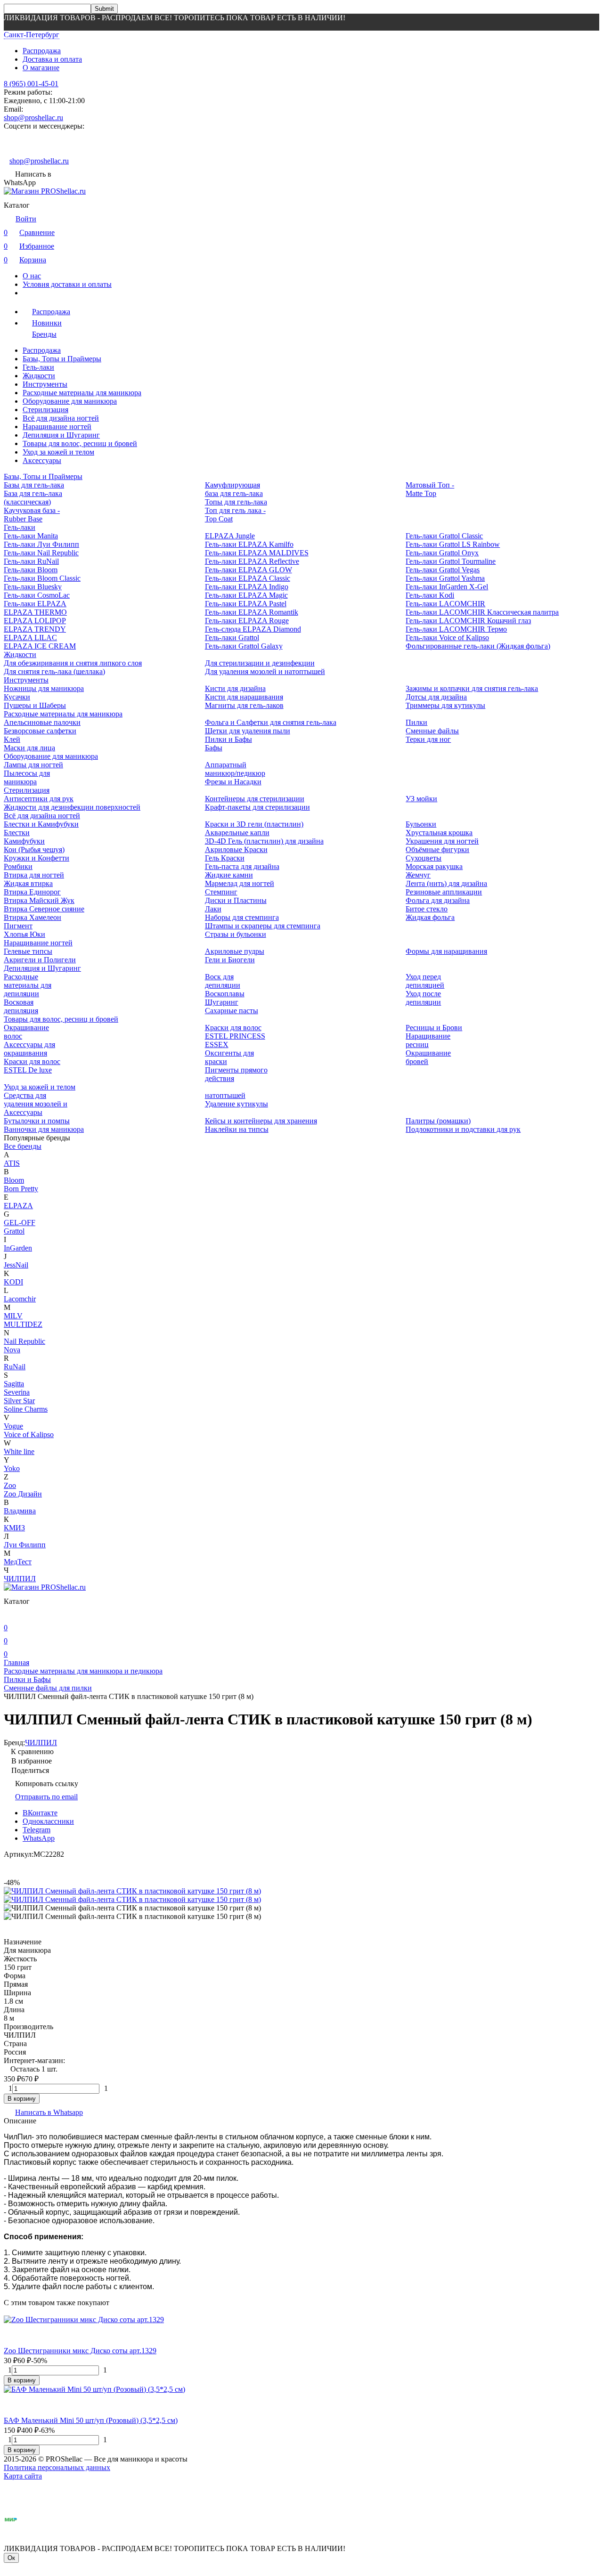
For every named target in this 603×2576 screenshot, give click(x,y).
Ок (11, 2558)
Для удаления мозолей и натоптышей (265, 671)
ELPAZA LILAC (30, 638)
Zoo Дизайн (23, 1494)
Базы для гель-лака (34, 485)
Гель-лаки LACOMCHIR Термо (456, 629)
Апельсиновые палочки (42, 722)
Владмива (20, 1511)
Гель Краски (225, 858)
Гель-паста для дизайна (242, 866)
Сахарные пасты (232, 1011)
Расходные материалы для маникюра (82, 393)
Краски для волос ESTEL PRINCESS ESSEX (235, 1036)
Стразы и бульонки (236, 934)
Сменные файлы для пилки (48, 1688)
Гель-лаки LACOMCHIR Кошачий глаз (468, 621)
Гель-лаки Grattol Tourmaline (451, 561)
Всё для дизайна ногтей (61, 418)
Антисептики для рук (39, 799)
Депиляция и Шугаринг (61, 435)
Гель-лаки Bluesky (33, 587)
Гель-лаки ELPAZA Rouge (247, 621)
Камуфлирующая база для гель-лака (234, 489)
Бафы (214, 748)
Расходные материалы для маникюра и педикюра (83, 1671)
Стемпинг (221, 892)
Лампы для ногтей (33, 765)
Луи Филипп (25, 1545)
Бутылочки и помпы (37, 1121)
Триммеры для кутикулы (445, 705)
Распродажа (42, 51)
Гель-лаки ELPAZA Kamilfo (249, 544)
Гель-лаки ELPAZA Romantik (252, 612)
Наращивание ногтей (57, 427)
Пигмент (18, 926)
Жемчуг (418, 875)
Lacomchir (20, 1299)
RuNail (15, 1367)
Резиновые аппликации (444, 892)
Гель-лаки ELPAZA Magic (246, 595)
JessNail (16, 1265)
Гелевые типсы (28, 951)
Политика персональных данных (57, 2467)
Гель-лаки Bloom (31, 570)
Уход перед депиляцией (425, 981)
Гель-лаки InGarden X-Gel (447, 587)
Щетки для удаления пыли (248, 731)
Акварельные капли (237, 833)
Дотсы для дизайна (436, 697)
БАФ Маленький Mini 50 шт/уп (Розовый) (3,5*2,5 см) (91, 2420)
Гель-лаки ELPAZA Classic (248, 578)
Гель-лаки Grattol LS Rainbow (453, 544)
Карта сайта (23, 2476)
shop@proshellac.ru (33, 118)
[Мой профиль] (9, 1614)
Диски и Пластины (236, 900)
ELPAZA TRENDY (35, 629)
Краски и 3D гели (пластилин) (254, 824)
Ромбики (18, 866)
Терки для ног (428, 739)
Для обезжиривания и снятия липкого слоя (73, 663)
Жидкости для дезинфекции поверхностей (72, 807)
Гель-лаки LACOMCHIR (445, 604)
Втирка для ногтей (34, 875)
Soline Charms (26, 1409)
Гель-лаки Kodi (430, 595)
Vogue (13, 1426)
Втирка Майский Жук (39, 900)
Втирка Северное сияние (44, 909)
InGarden (18, 1248)
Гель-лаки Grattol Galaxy (244, 646)
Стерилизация (45, 410)
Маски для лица (29, 748)
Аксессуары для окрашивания (29, 1049)
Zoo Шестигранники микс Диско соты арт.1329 (80, 2351)
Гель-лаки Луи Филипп (41, 544)
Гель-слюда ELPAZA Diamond (253, 629)
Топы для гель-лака (236, 502)
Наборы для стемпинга (242, 917)
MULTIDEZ (23, 1324)
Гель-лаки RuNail (31, 561)
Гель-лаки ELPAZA (35, 604)
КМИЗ (14, 1528)
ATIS (12, 1163)
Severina (17, 1392)
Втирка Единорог (32, 892)
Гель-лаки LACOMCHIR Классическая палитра (482, 612)
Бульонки (421, 824)
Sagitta (14, 1384)
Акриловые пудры (235, 951)
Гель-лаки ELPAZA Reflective (252, 561)
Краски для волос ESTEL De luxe (32, 1066)
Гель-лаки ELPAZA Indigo (247, 587)
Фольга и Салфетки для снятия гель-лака (271, 722)
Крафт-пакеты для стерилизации (257, 807)
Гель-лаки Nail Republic (41, 553)
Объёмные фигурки (437, 849)
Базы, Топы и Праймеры (62, 359)
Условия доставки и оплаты (67, 284)
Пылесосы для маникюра (27, 777)
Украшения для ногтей (442, 841)
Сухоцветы (424, 858)
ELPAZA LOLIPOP (35, 621)
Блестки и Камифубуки (41, 824)
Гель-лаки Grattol (232, 638)
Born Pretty (21, 1189)
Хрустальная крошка (439, 833)
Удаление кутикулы (236, 1104)
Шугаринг (222, 1002)
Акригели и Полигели (40, 960)
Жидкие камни (229, 875)
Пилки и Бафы (228, 739)
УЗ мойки (421, 799)
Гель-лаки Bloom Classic (42, 578)
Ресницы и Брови (434, 1028)
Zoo (10, 1485)
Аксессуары (42, 460)
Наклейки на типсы (237, 1129)
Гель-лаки (38, 367)
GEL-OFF (20, 1223)
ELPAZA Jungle (230, 536)
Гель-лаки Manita (31, 536)
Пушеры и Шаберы (35, 705)
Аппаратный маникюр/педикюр (235, 769)
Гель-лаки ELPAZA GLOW (249, 570)
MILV (13, 1316)
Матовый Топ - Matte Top (430, 489)
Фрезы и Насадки (233, 782)
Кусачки (17, 697)
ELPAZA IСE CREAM (40, 646)
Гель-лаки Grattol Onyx (442, 553)
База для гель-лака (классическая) (33, 498)
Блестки (17, 833)
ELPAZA (18, 1206)
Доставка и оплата (52, 59)
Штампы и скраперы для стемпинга (263, 926)
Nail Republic (24, 1341)
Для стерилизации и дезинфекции (260, 663)
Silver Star (19, 1401)
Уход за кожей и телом (58, 452)
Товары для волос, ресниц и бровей (80, 443)
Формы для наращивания (446, 951)
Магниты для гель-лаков (244, 705)
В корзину (22, 2099)
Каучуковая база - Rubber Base (32, 515)
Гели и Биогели (230, 960)
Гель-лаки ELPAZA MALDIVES (257, 553)
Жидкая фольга (430, 917)
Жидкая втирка (28, 883)
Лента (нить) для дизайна (446, 883)
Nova (12, 1350)
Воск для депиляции (223, 981)
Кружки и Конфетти (37, 858)
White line (19, 1451)
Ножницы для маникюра (44, 688)
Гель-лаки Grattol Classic (444, 536)
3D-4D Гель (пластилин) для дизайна (264, 841)
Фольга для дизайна (438, 900)
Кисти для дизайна (235, 688)
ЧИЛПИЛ (20, 1579)
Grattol (14, 1231)
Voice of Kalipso (29, 1434)
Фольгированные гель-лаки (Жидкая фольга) (478, 646)
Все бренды (23, 1146)
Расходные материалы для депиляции (28, 985)
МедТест (18, 1562)
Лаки (213, 909)
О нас (32, 276)
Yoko (12, 1468)
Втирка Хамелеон (33, 917)
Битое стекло (427, 909)
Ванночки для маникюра (44, 1129)
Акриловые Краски (236, 849)
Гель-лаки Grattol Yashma (445, 578)
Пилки (416, 722)
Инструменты (45, 384)
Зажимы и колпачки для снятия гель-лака (472, 688)
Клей (12, 739)
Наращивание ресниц (428, 1040)
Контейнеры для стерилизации (255, 799)
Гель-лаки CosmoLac (37, 595)
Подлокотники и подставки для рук (463, 1129)
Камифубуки (24, 841)
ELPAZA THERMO (35, 612)
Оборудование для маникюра (70, 401)
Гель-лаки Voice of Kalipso (447, 638)
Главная (16, 1662)
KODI (13, 1282)
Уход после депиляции (423, 998)
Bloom (14, 1180)
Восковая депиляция (21, 1006)
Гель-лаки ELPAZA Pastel (246, 604)
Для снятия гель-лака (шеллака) (54, 671)
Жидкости (39, 376)
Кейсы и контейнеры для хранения (261, 1121)
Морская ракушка (434, 866)
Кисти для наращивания (244, 697)
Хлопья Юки (24, 934)
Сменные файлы (432, 731)
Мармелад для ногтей (240, 883)
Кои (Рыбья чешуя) (34, 849)
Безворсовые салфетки (40, 731)
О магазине (41, 68)
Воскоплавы (225, 994)
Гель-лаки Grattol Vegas (443, 570)
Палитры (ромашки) (438, 1121)
